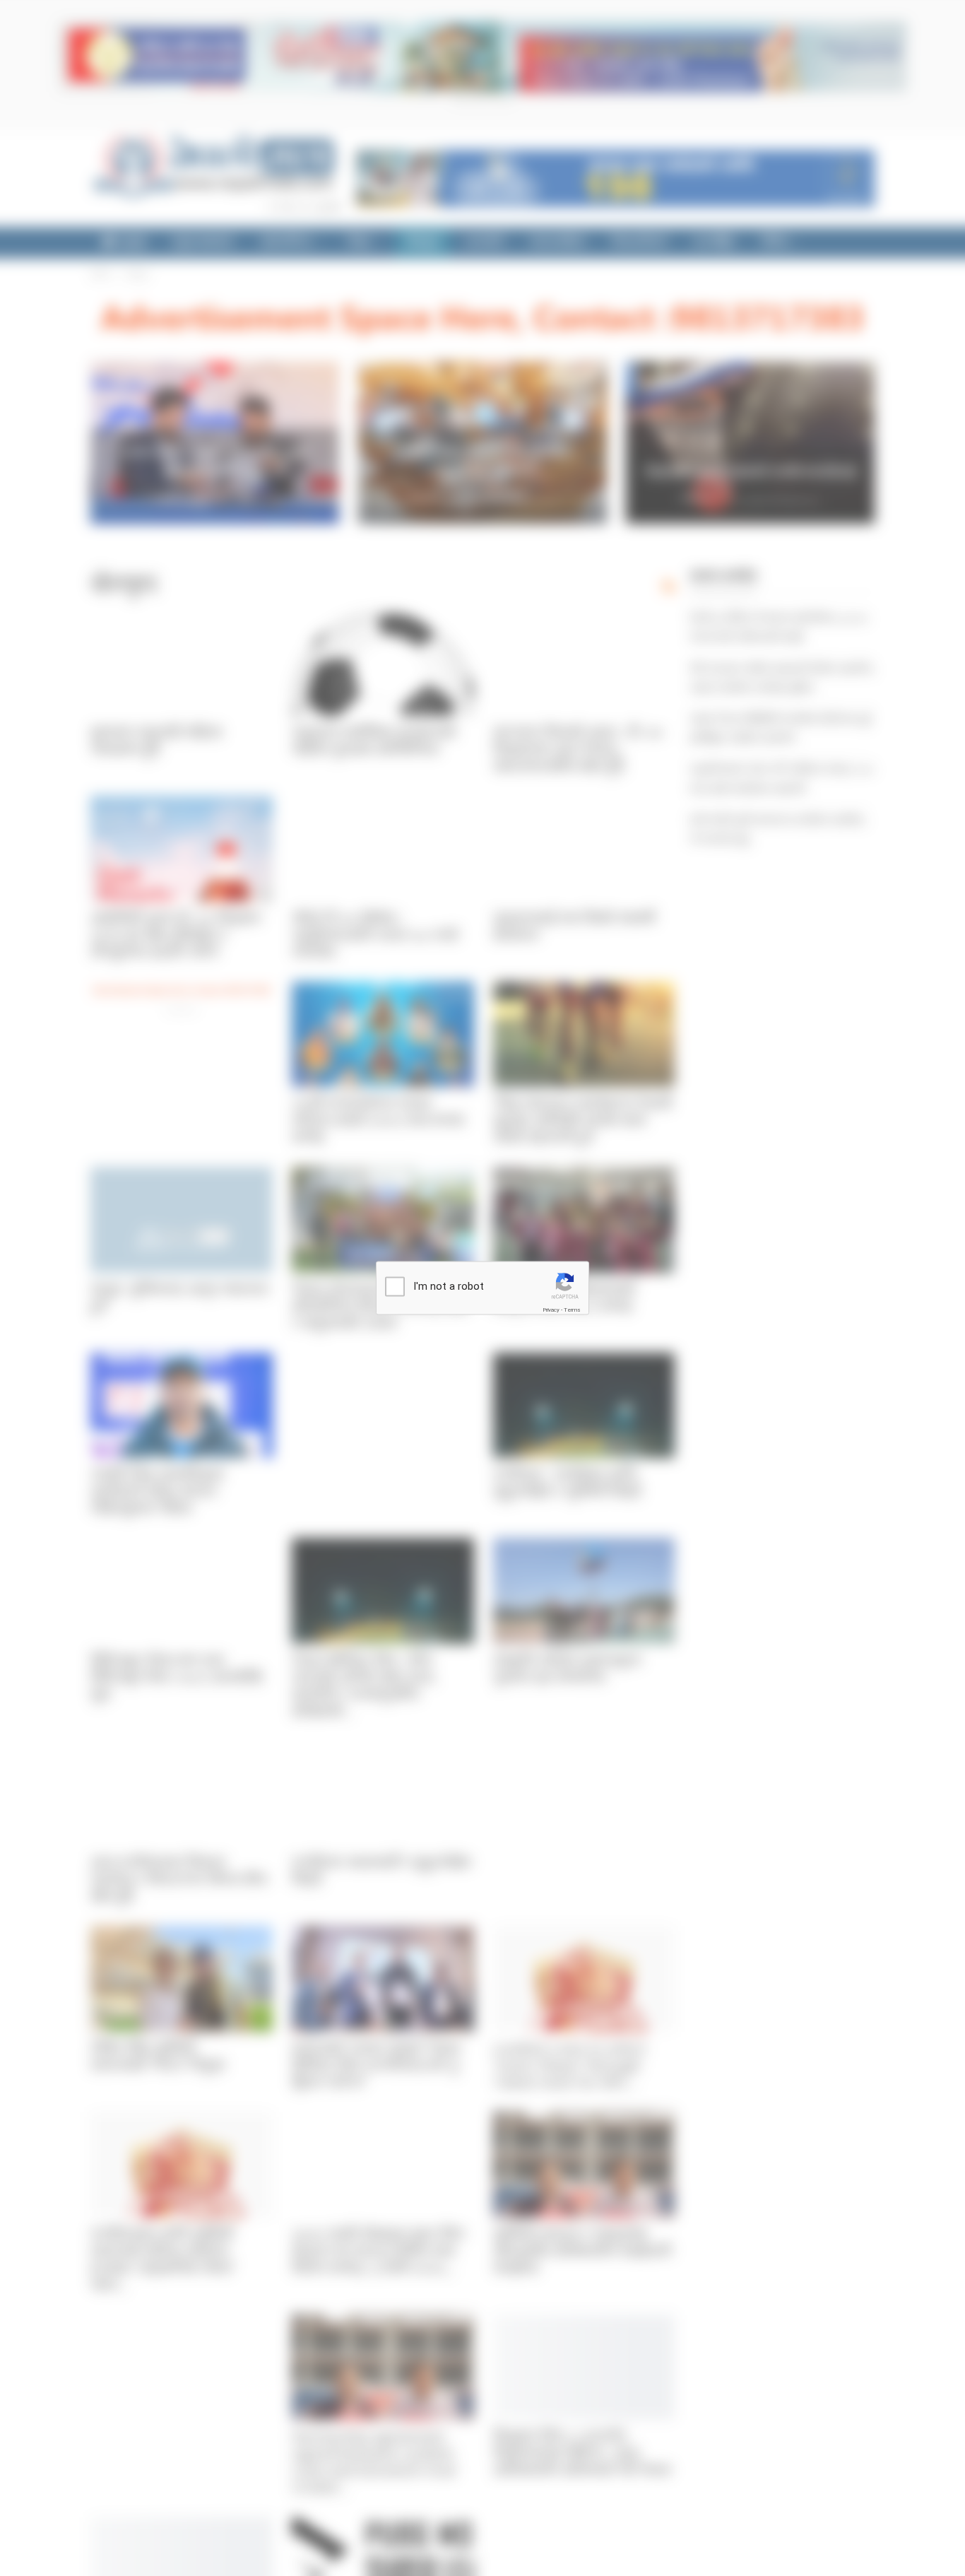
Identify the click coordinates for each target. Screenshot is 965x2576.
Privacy (551, 1310)
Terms (572, 1310)
